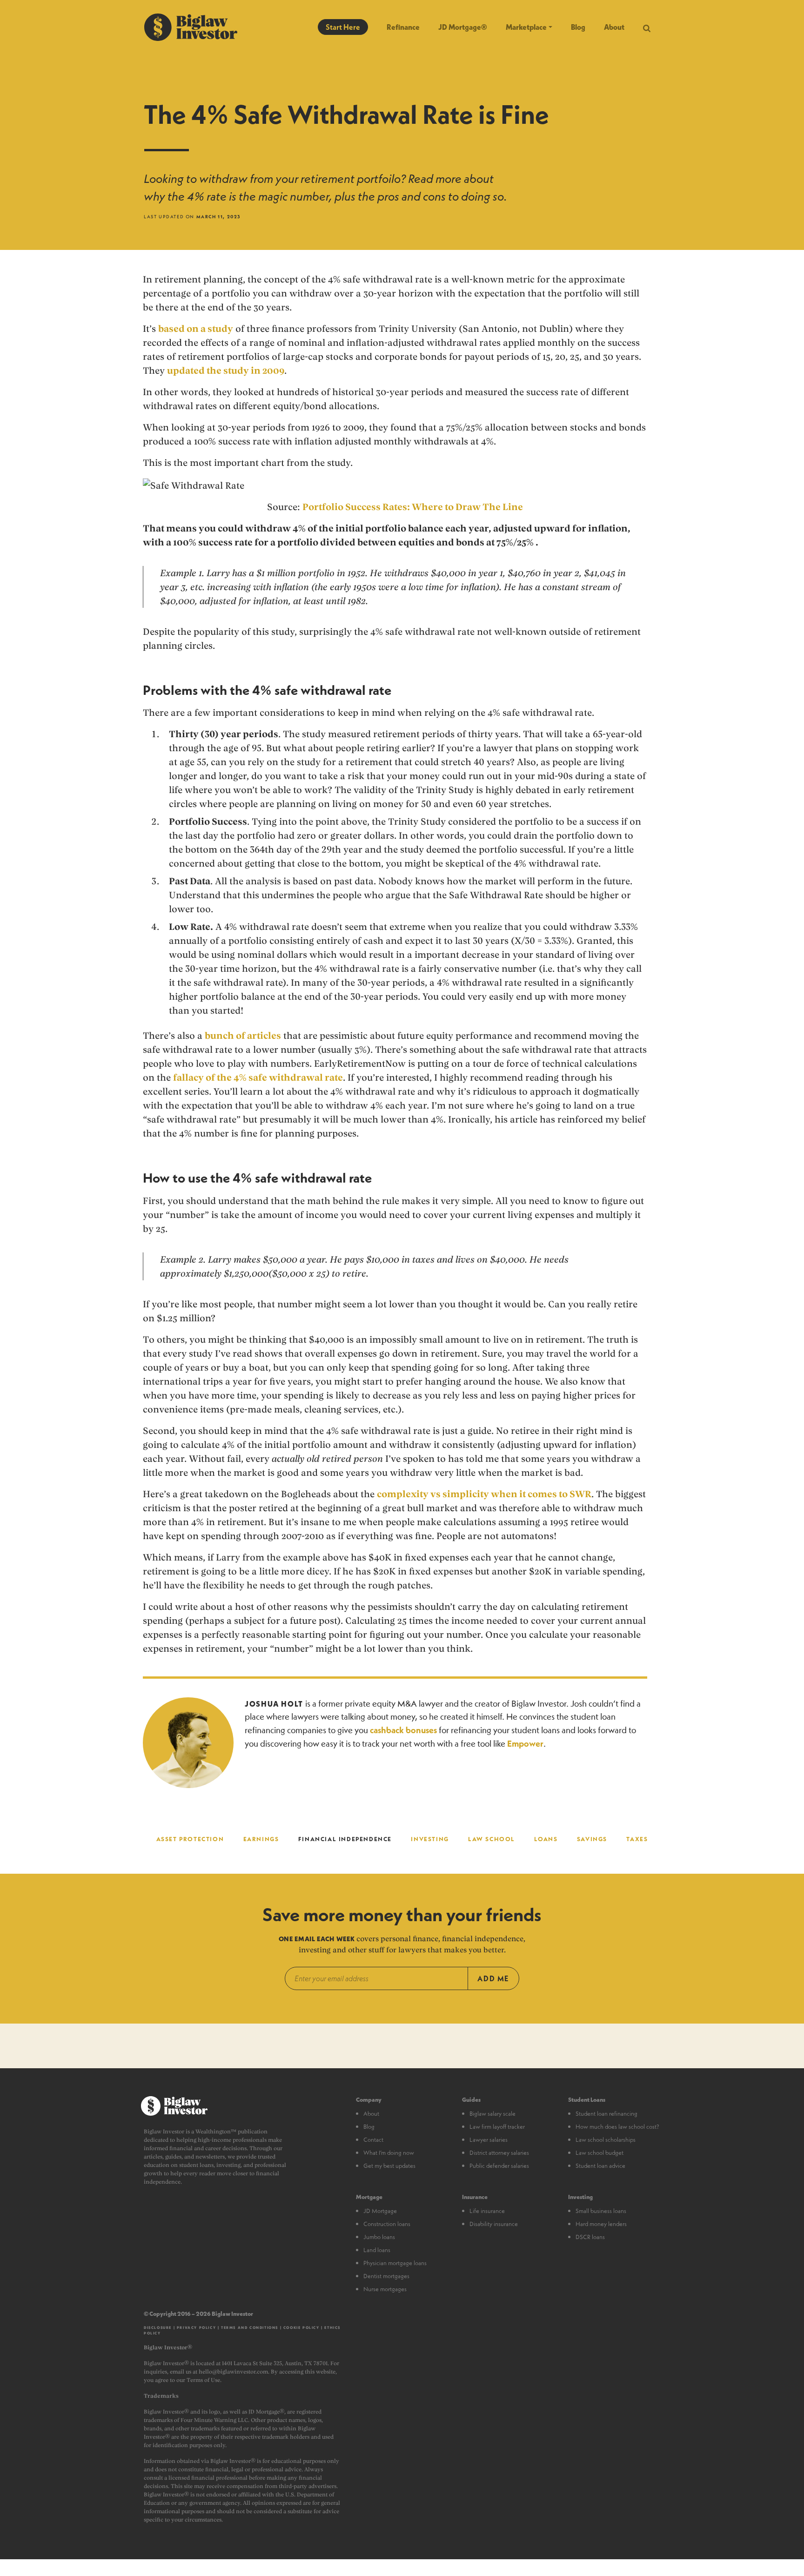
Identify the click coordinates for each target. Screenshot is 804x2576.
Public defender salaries (499, 2166)
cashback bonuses (403, 1730)
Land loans (377, 2250)
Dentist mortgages (386, 2276)
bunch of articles (243, 1036)
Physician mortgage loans (395, 2263)
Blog (578, 27)
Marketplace (526, 27)
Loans (546, 1839)
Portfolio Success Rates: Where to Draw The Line (413, 507)
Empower (525, 1744)
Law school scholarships (606, 2139)
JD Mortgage (380, 2211)
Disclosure (158, 2327)
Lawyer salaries (489, 2139)
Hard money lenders (601, 2224)
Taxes (637, 1839)
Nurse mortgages (385, 2289)
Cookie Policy (301, 2327)
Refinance (403, 27)
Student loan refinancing (606, 2113)
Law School (492, 1839)
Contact (373, 2139)
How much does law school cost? (617, 2126)
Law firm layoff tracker (497, 2126)
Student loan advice (600, 2166)
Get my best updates (389, 2166)
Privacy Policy (196, 2327)
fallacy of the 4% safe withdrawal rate (258, 1077)
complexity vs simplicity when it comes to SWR (484, 1494)
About (614, 27)
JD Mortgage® (463, 27)
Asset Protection (190, 1839)
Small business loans (601, 2211)
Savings (592, 1839)
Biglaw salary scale (492, 2113)
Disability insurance (494, 2224)
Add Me (493, 1978)
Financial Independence (345, 1839)
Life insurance (487, 2211)
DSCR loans (590, 2237)
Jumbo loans (379, 2237)
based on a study (196, 329)
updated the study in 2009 (226, 370)
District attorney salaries (499, 2152)
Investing (430, 1839)
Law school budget (600, 2152)
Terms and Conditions (250, 2327)
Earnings (261, 1839)
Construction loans (387, 2224)
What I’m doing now (389, 2152)
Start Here (343, 27)
